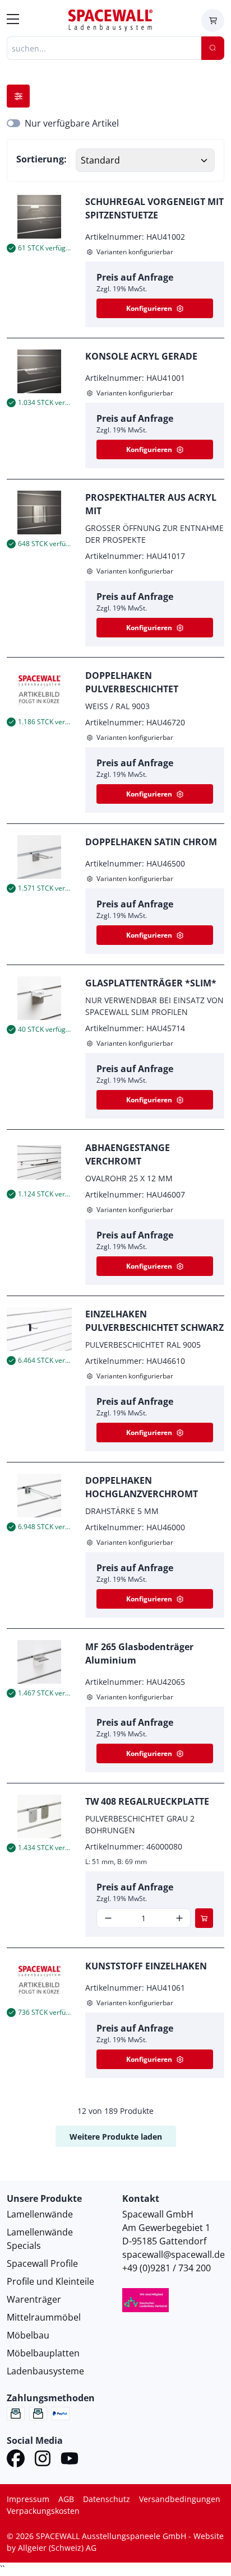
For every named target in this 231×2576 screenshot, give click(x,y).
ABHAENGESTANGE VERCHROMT (128, 1154)
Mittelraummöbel (44, 2317)
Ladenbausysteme (45, 2371)
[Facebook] (16, 2460)
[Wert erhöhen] (179, 1918)
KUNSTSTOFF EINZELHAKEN (146, 1966)
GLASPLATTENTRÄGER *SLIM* (151, 983)
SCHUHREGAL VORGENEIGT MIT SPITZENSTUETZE (154, 208)
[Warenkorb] (213, 20)
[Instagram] (43, 2460)
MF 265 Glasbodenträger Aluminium (139, 1653)
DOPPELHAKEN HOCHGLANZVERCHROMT (142, 1487)
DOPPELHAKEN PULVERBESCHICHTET (132, 682)
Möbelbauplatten (43, 2353)
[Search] (213, 48)
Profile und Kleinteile (50, 2281)
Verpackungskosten (43, 2511)
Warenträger (34, 2299)
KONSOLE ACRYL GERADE (141, 356)
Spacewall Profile (42, 2263)
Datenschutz (107, 2499)
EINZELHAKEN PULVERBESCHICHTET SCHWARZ (154, 1321)
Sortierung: (41, 159)
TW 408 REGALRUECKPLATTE (147, 1801)
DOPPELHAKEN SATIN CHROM (151, 842)
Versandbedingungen (180, 2499)
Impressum (28, 2499)
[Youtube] (70, 2460)
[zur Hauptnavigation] (13, 21)
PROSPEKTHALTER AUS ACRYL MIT (151, 504)
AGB (66, 2499)
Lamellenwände (40, 2214)
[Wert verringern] (108, 1918)
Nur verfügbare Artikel (72, 123)
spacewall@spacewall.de (174, 2254)
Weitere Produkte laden (116, 2137)
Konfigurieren (149, 308)
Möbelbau (28, 2335)
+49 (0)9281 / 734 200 (167, 2268)
